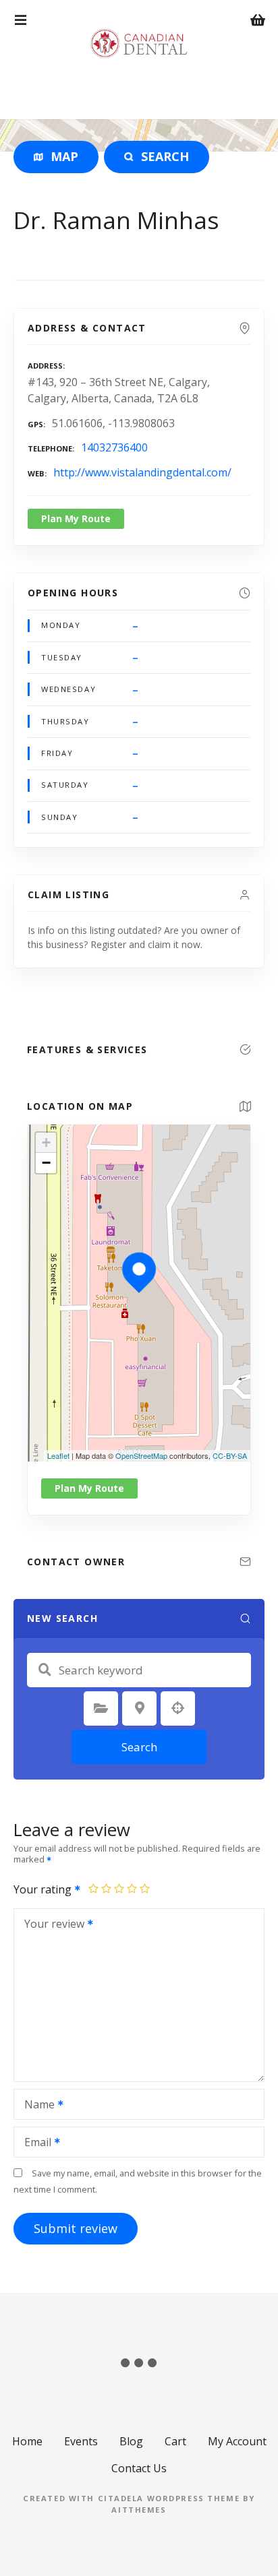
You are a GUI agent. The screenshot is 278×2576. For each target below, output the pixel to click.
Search (139, 1747)
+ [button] (46, 1142)
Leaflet (58, 1455)
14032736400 (114, 447)
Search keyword (45, 1670)
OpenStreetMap (141, 1455)
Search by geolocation (178, 1708)
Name (36, 2106)
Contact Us (139, 2468)
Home (27, 2441)
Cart (175, 2441)
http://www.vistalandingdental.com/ (142, 472)
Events (81, 2441)
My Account (237, 2441)
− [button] (46, 1163)
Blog (131, 2441)
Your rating (44, 1889)
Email (34, 2143)
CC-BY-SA (230, 1455)
